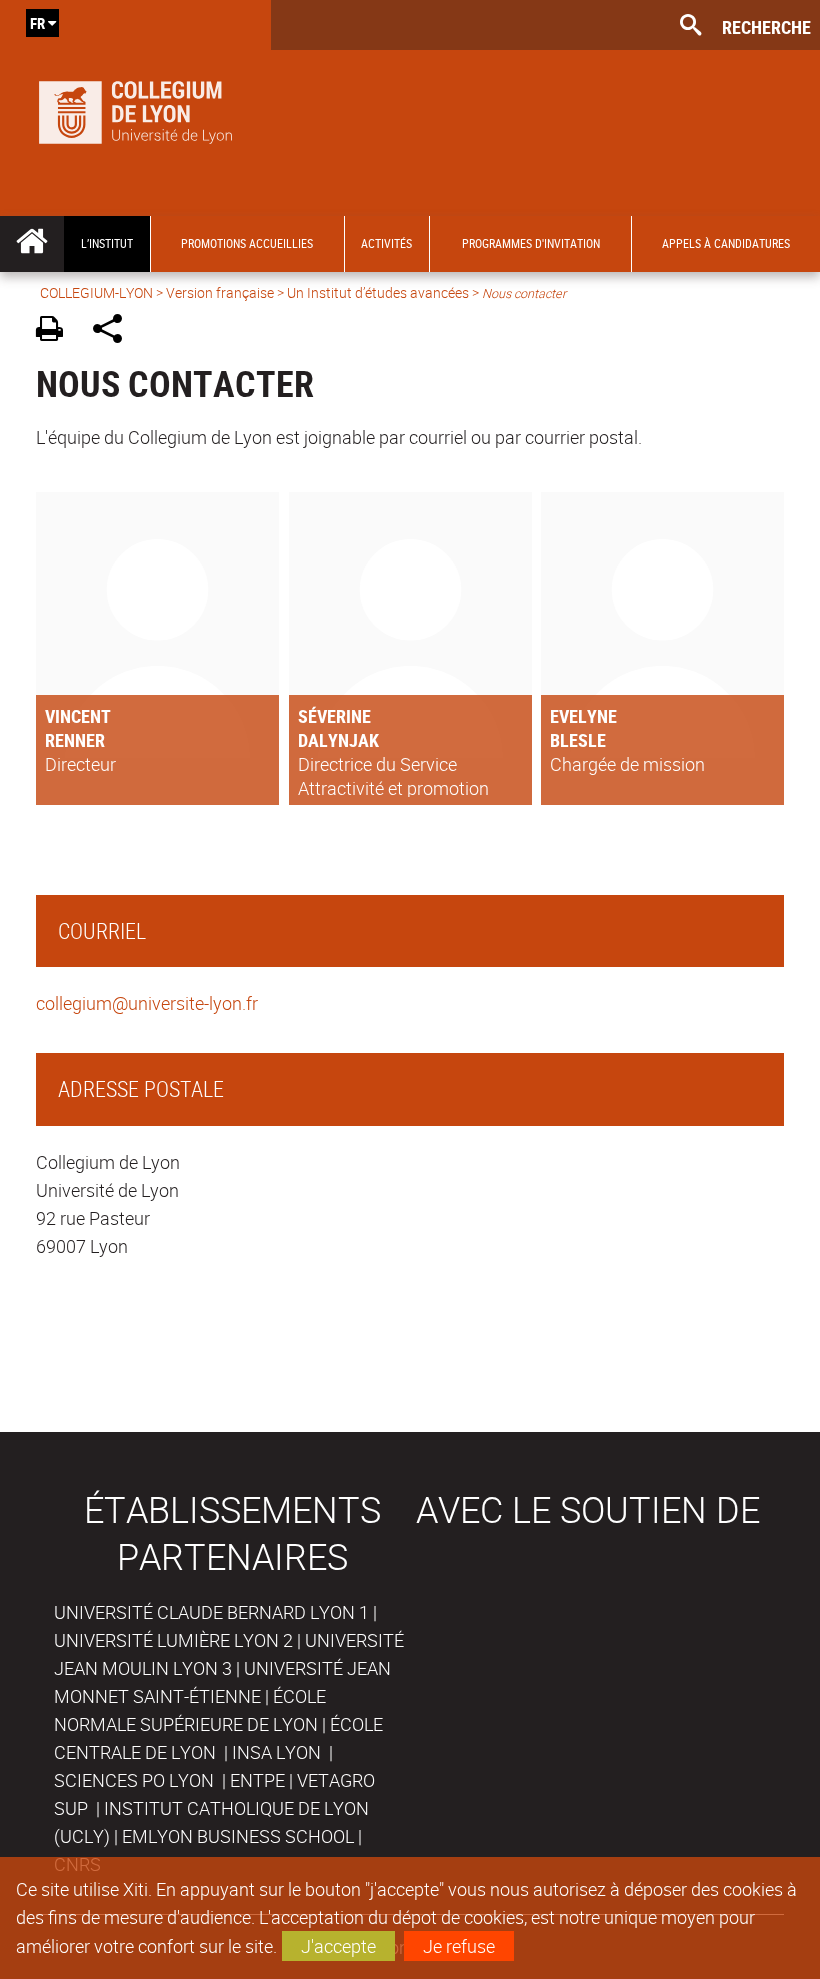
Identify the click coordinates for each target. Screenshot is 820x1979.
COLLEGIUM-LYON (96, 292)
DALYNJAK (338, 740)
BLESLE (578, 740)
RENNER (75, 740)
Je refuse (459, 1946)
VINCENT (78, 716)
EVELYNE (583, 716)
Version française (220, 292)
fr (37, 23)
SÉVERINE (334, 716)
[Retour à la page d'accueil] (135, 108)
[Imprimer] (56, 331)
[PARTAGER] (114, 331)
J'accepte (338, 1946)
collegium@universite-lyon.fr (147, 1003)
